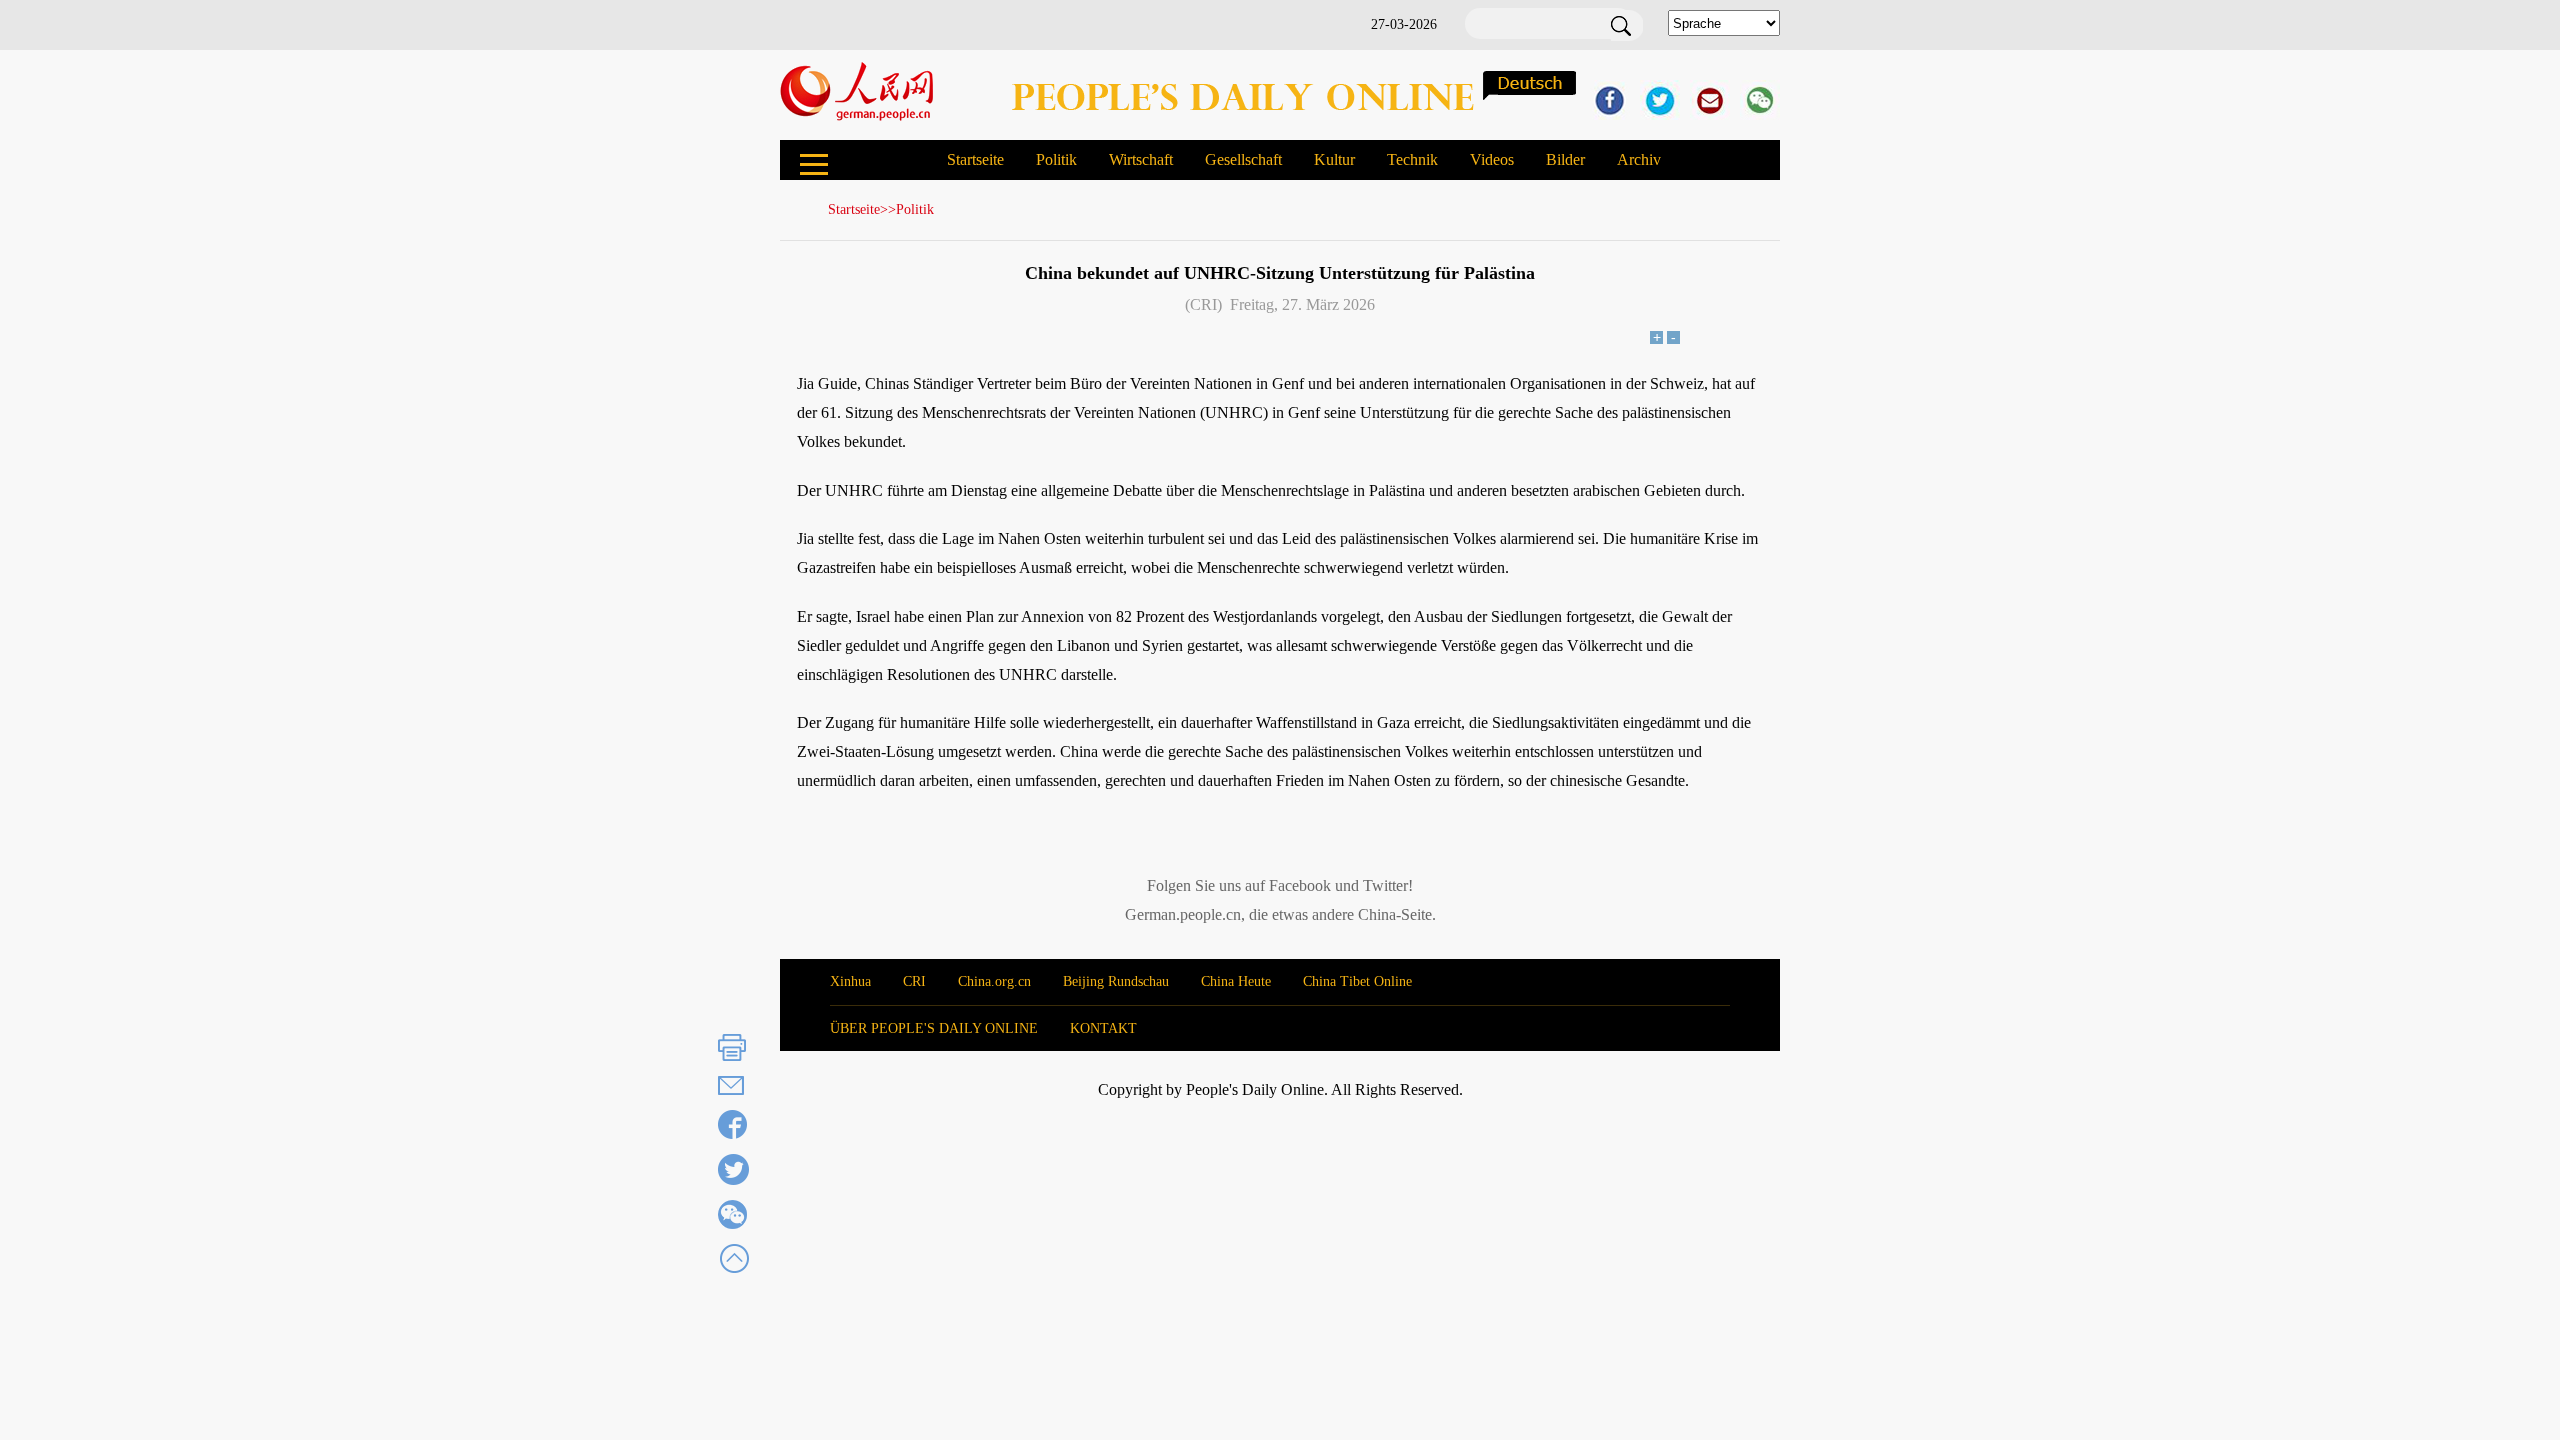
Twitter (1385, 885)
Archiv (1639, 159)
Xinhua (850, 981)
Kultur (1334, 159)
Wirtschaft (1141, 159)
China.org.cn (994, 981)
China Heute (1236, 981)
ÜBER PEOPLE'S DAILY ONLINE (934, 1028)
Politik (1056, 159)
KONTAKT (1103, 1028)
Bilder (1565, 159)
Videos (1492, 159)
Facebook (1300, 885)
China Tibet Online (1357, 981)
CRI (914, 981)
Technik (1412, 159)
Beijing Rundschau (1116, 981)
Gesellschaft (1243, 159)
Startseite (975, 159)
